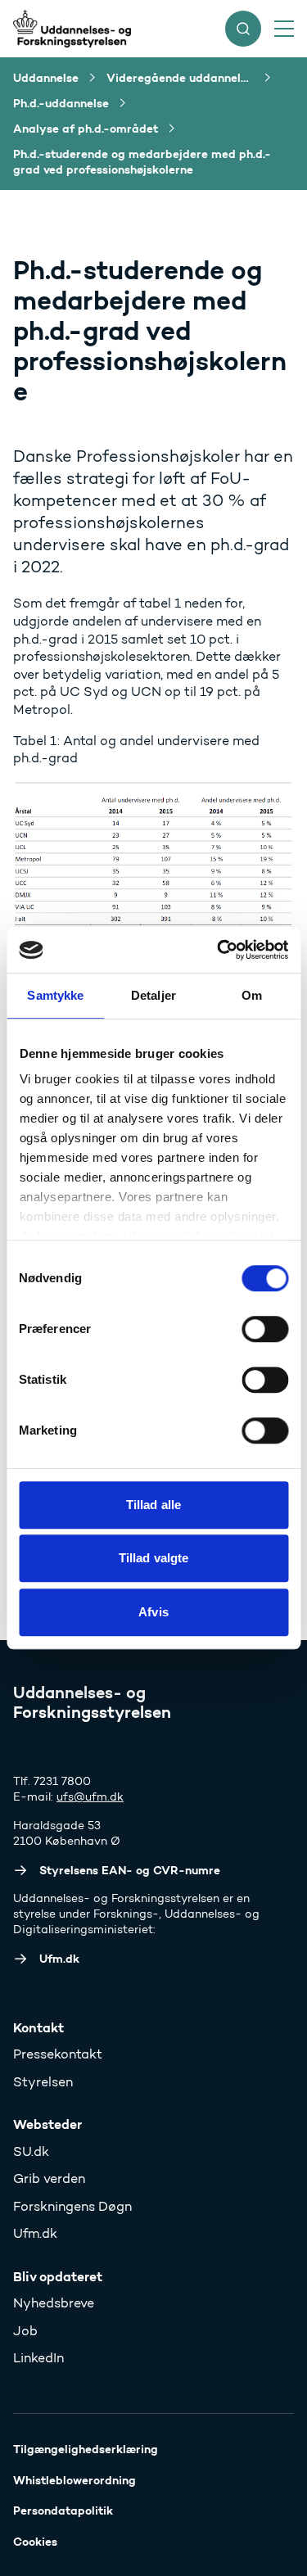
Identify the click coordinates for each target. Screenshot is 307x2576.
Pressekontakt (58, 2054)
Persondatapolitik (63, 2510)
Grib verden (49, 2178)
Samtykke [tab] (55, 995)
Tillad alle (153, 1505)
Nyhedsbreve (54, 2303)
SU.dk (31, 2151)
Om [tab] (252, 995)
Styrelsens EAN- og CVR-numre (130, 1870)
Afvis (153, 1612)
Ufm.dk (35, 2233)
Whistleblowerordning (74, 2480)
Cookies (35, 2542)
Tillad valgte (153, 1558)
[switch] (265, 1329)
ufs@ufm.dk (90, 1797)
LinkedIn (38, 2358)
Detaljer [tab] (153, 995)
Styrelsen (43, 2082)
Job (25, 2331)
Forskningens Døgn (72, 2206)
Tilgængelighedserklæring (86, 2449)
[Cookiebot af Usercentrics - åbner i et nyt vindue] (219, 950)
